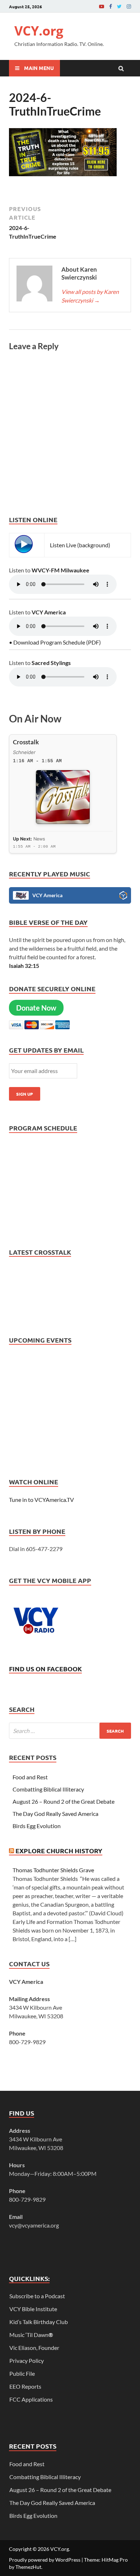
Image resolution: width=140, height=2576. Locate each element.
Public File (22, 2373)
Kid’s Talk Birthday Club (39, 2322)
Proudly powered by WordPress (45, 2560)
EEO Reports (25, 2386)
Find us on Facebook (45, 1669)
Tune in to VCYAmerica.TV (41, 1500)
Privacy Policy (27, 2360)
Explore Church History (59, 1851)
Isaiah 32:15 (24, 966)
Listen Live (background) (80, 545)
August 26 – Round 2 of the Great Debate (64, 1801)
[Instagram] (129, 6)
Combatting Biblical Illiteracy (48, 1789)
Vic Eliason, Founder (34, 2348)
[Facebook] (111, 6)
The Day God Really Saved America (55, 1814)
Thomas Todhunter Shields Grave (53, 1870)
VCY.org (39, 31)
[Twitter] (119, 6)
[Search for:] (70, 1731)
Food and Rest (30, 1777)
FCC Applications (31, 2399)
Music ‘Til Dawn (31, 2335)
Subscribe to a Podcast (37, 2296)
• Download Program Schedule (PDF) (55, 642)
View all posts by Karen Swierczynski (90, 296)
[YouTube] (102, 6)
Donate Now (36, 1008)
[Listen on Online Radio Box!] (123, 896)
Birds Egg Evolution (37, 1826)
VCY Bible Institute (33, 2309)
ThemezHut (28, 2567)
